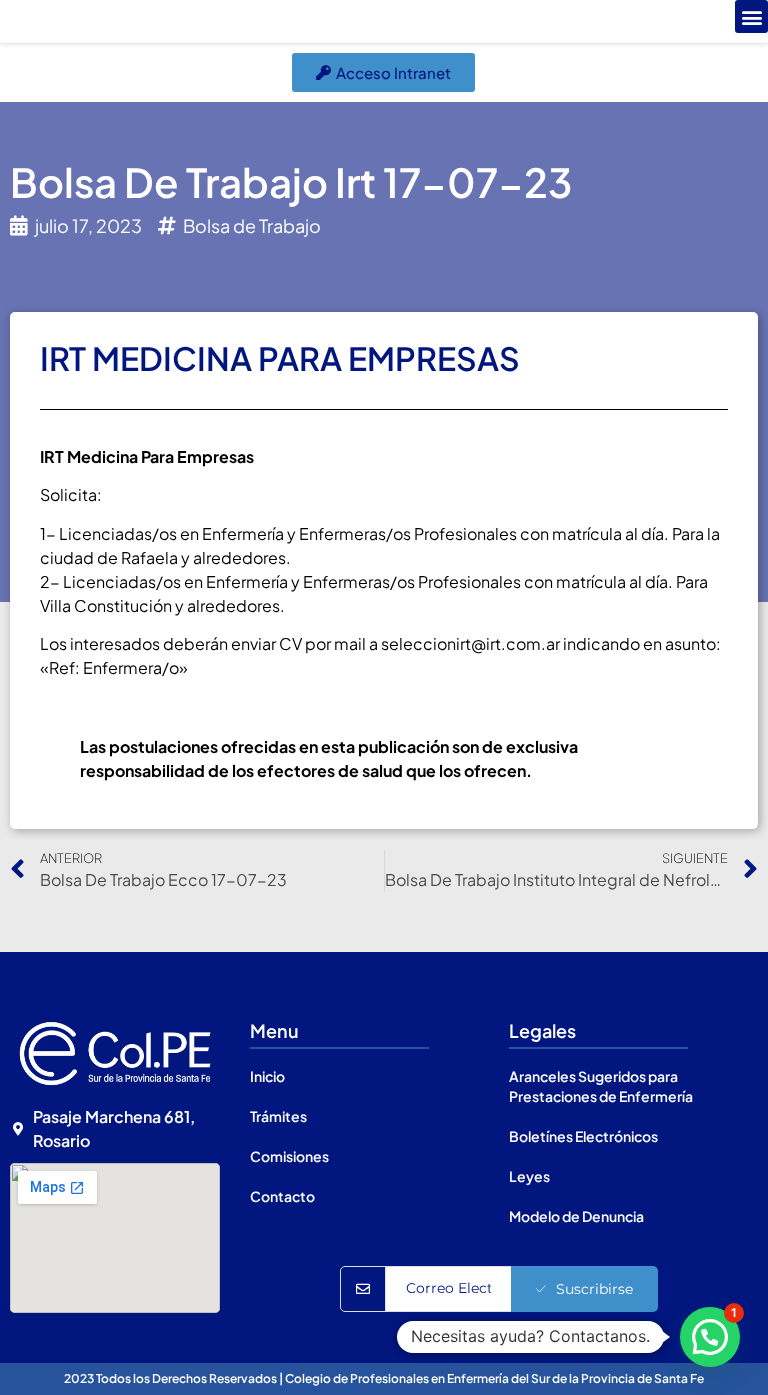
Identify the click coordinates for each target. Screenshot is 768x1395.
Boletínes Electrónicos (583, 1136)
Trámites (278, 1116)
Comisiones (289, 1156)
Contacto (282, 1196)
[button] (751, 16)
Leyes (529, 1176)
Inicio (267, 1076)
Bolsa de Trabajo (252, 225)
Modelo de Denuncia (576, 1216)
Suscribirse (594, 1289)
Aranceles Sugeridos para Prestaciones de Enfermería (601, 1086)
